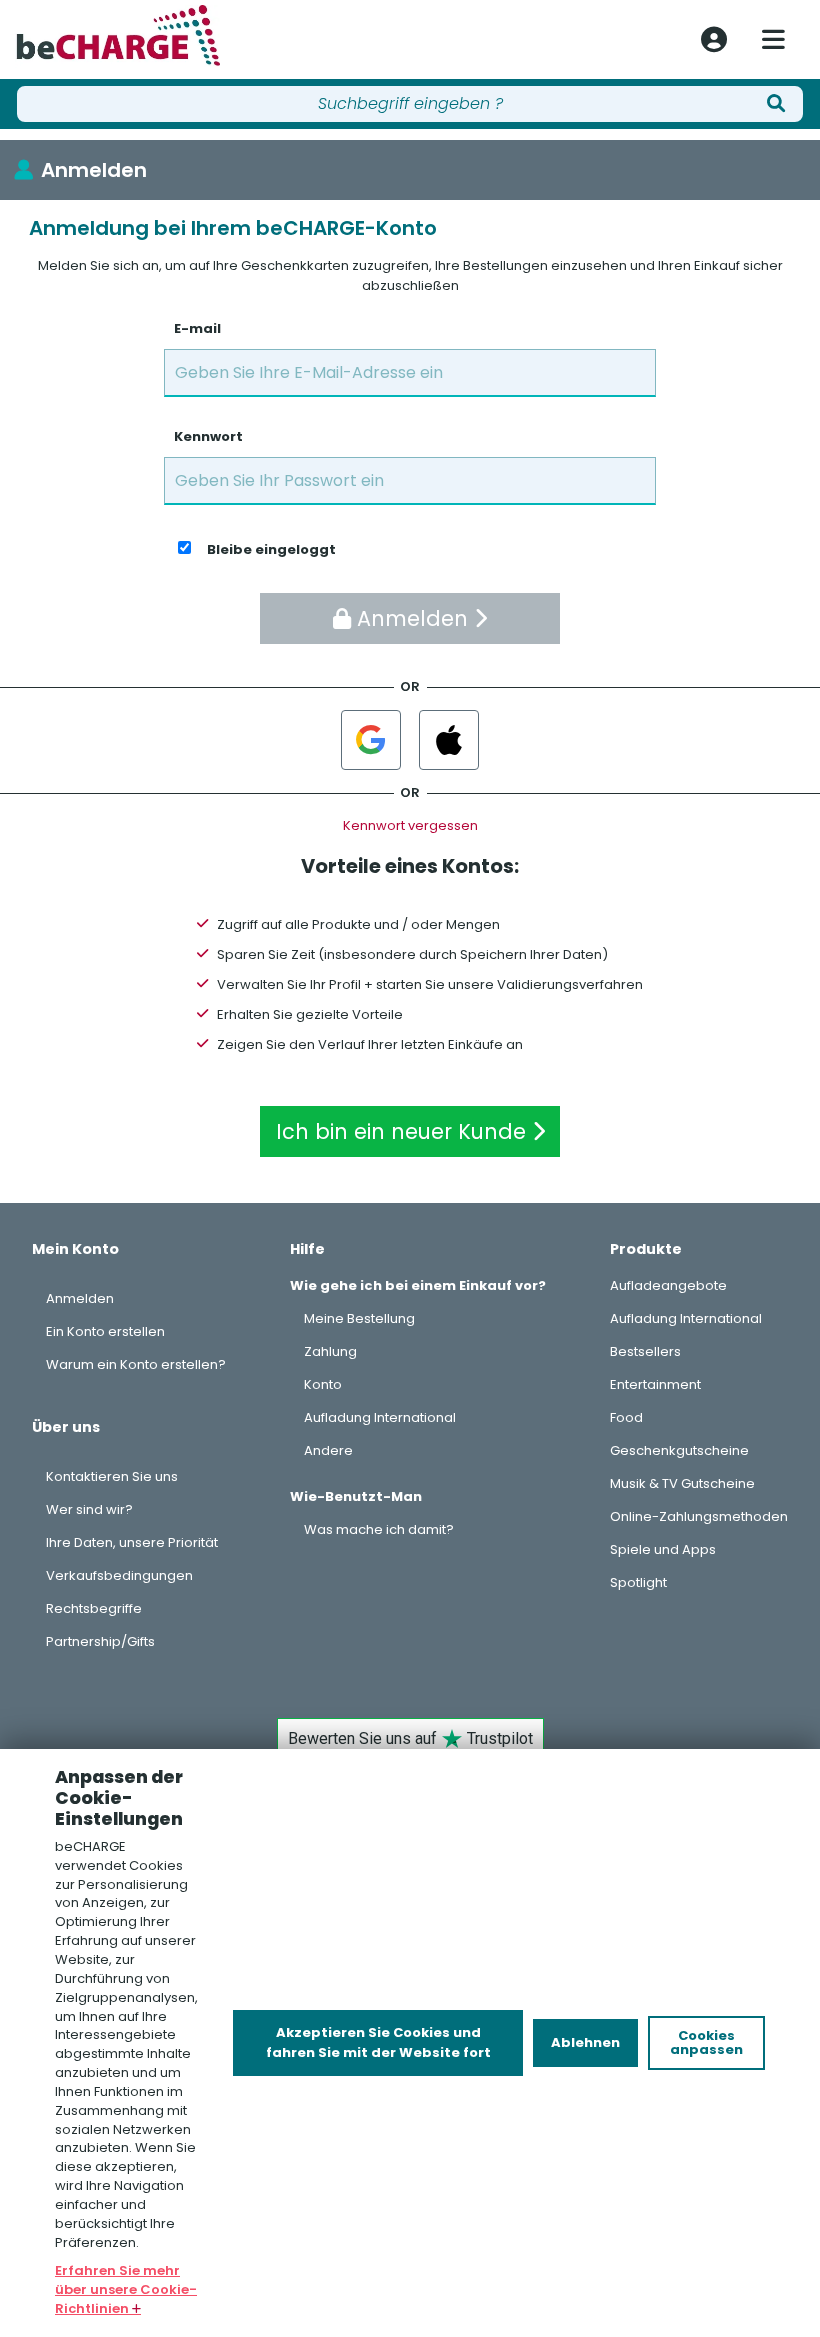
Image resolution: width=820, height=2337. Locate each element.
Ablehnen (585, 2042)
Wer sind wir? (89, 1509)
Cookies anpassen (706, 2042)
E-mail (197, 328)
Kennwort (208, 436)
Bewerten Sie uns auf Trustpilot (410, 1738)
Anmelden (94, 170)
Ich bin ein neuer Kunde (404, 1131)
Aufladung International (380, 1417)
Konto (323, 1384)
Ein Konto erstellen (105, 1331)
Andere (328, 1450)
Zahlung (330, 1351)
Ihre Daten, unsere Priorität (132, 1542)
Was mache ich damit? (379, 1529)
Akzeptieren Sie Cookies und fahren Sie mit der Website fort (378, 2042)
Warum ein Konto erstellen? (136, 1364)
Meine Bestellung (359, 1318)
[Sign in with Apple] (449, 740)
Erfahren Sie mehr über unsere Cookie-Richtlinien (126, 2289)
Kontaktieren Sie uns (112, 1476)
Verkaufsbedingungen (119, 1575)
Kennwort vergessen (410, 825)
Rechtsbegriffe (94, 1608)
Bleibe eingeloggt (271, 549)
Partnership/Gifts (100, 1641)
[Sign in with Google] (371, 740)
